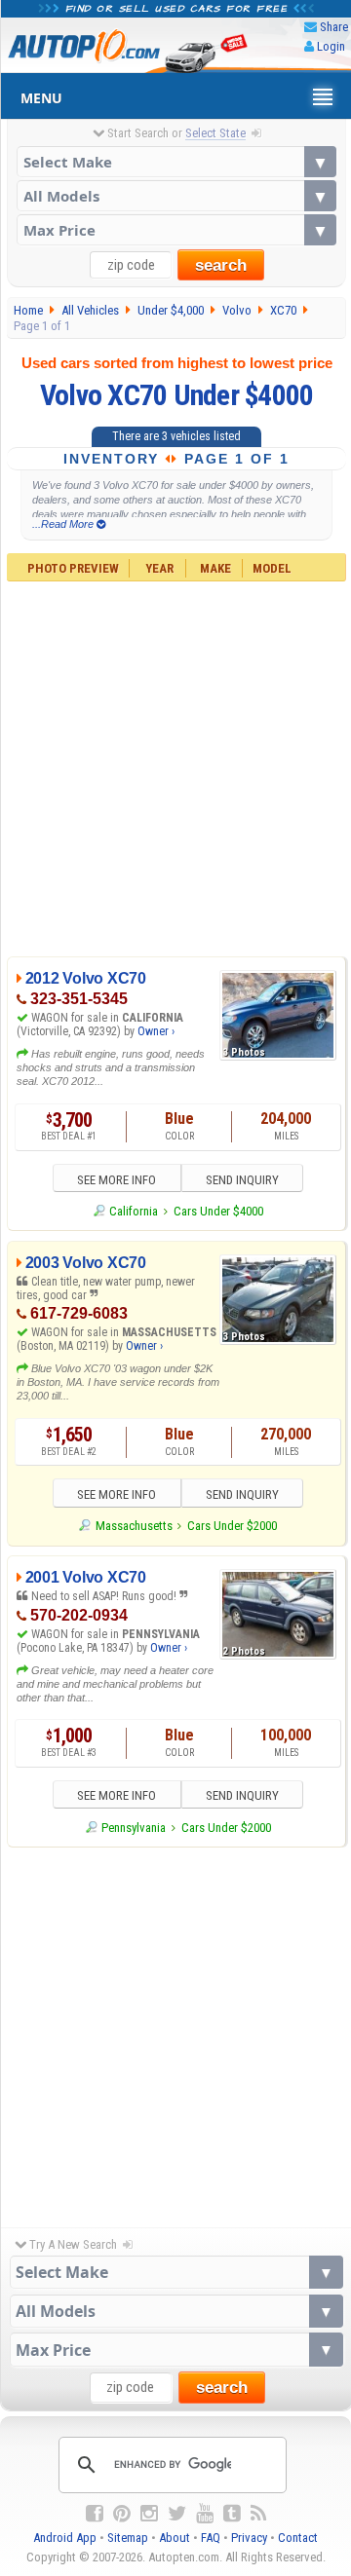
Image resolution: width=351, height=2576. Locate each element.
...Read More (64, 524)
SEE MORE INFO (117, 1180)
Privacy (249, 2538)
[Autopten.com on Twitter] (177, 2514)
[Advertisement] (175, 766)
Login (331, 46)
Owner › (156, 1031)
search (221, 265)
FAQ (211, 2538)
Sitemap (128, 2538)
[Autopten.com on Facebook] (95, 2514)
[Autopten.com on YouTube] (205, 2514)
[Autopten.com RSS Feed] (258, 2514)
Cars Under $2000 (232, 1526)
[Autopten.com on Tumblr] (232, 2514)
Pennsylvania (134, 1828)
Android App (65, 2538)
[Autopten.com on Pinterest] (122, 2514)
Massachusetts (134, 1526)
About (175, 2538)
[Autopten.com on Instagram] (149, 2514)
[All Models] (176, 196)
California (134, 1211)
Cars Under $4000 (218, 1211)
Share (334, 27)
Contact (298, 2538)
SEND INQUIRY (242, 1180)
